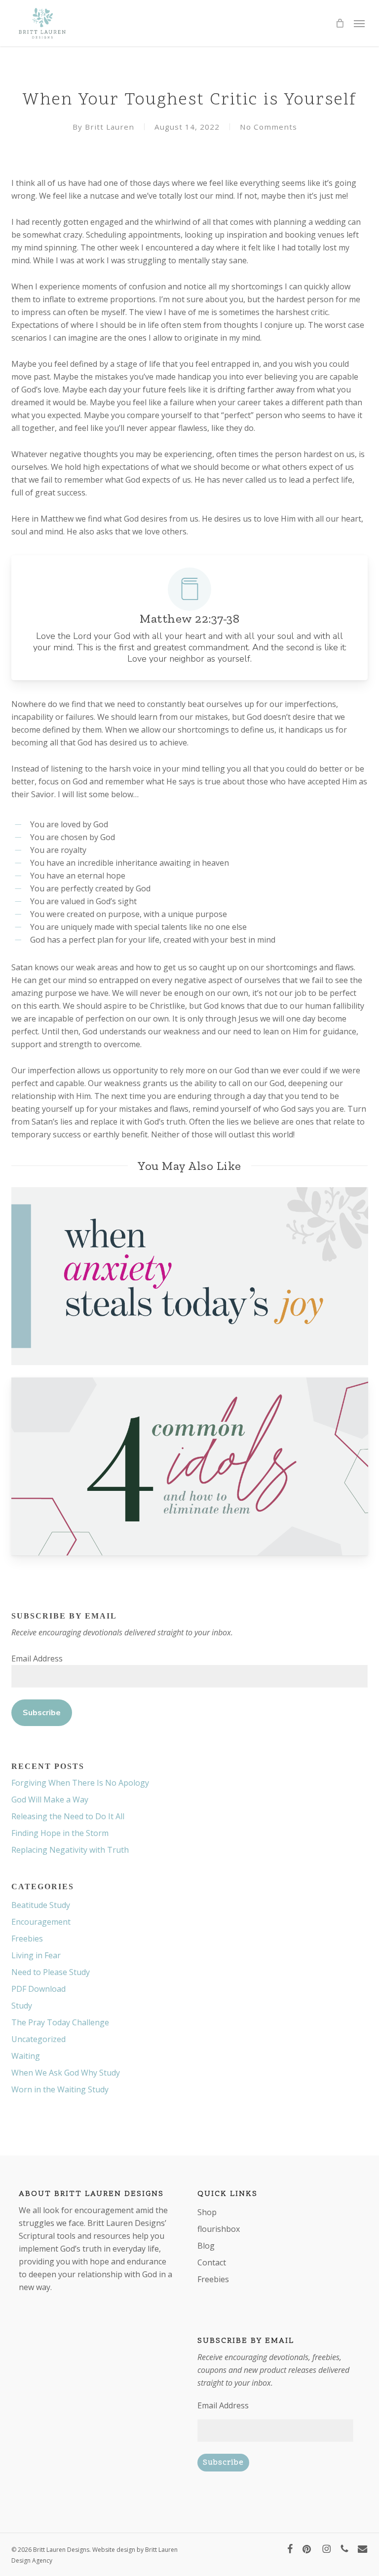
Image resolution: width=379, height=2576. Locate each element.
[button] (359, 23)
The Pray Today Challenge (60, 2022)
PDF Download (38, 1989)
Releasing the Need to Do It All (68, 1816)
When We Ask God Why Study (66, 2073)
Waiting (26, 2056)
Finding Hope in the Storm (60, 1833)
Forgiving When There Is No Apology (80, 1783)
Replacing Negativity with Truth (70, 1850)
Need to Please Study (51, 1972)
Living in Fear (36, 1955)
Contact (212, 2262)
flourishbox (219, 2229)
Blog (206, 2246)
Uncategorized (38, 2039)
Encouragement (41, 1922)
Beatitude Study (41, 1905)
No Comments (268, 127)
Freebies (27, 1939)
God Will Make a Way (50, 1800)
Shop (207, 2212)
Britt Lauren (110, 127)
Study (22, 2006)
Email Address (37, 1659)
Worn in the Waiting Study (60, 2089)
